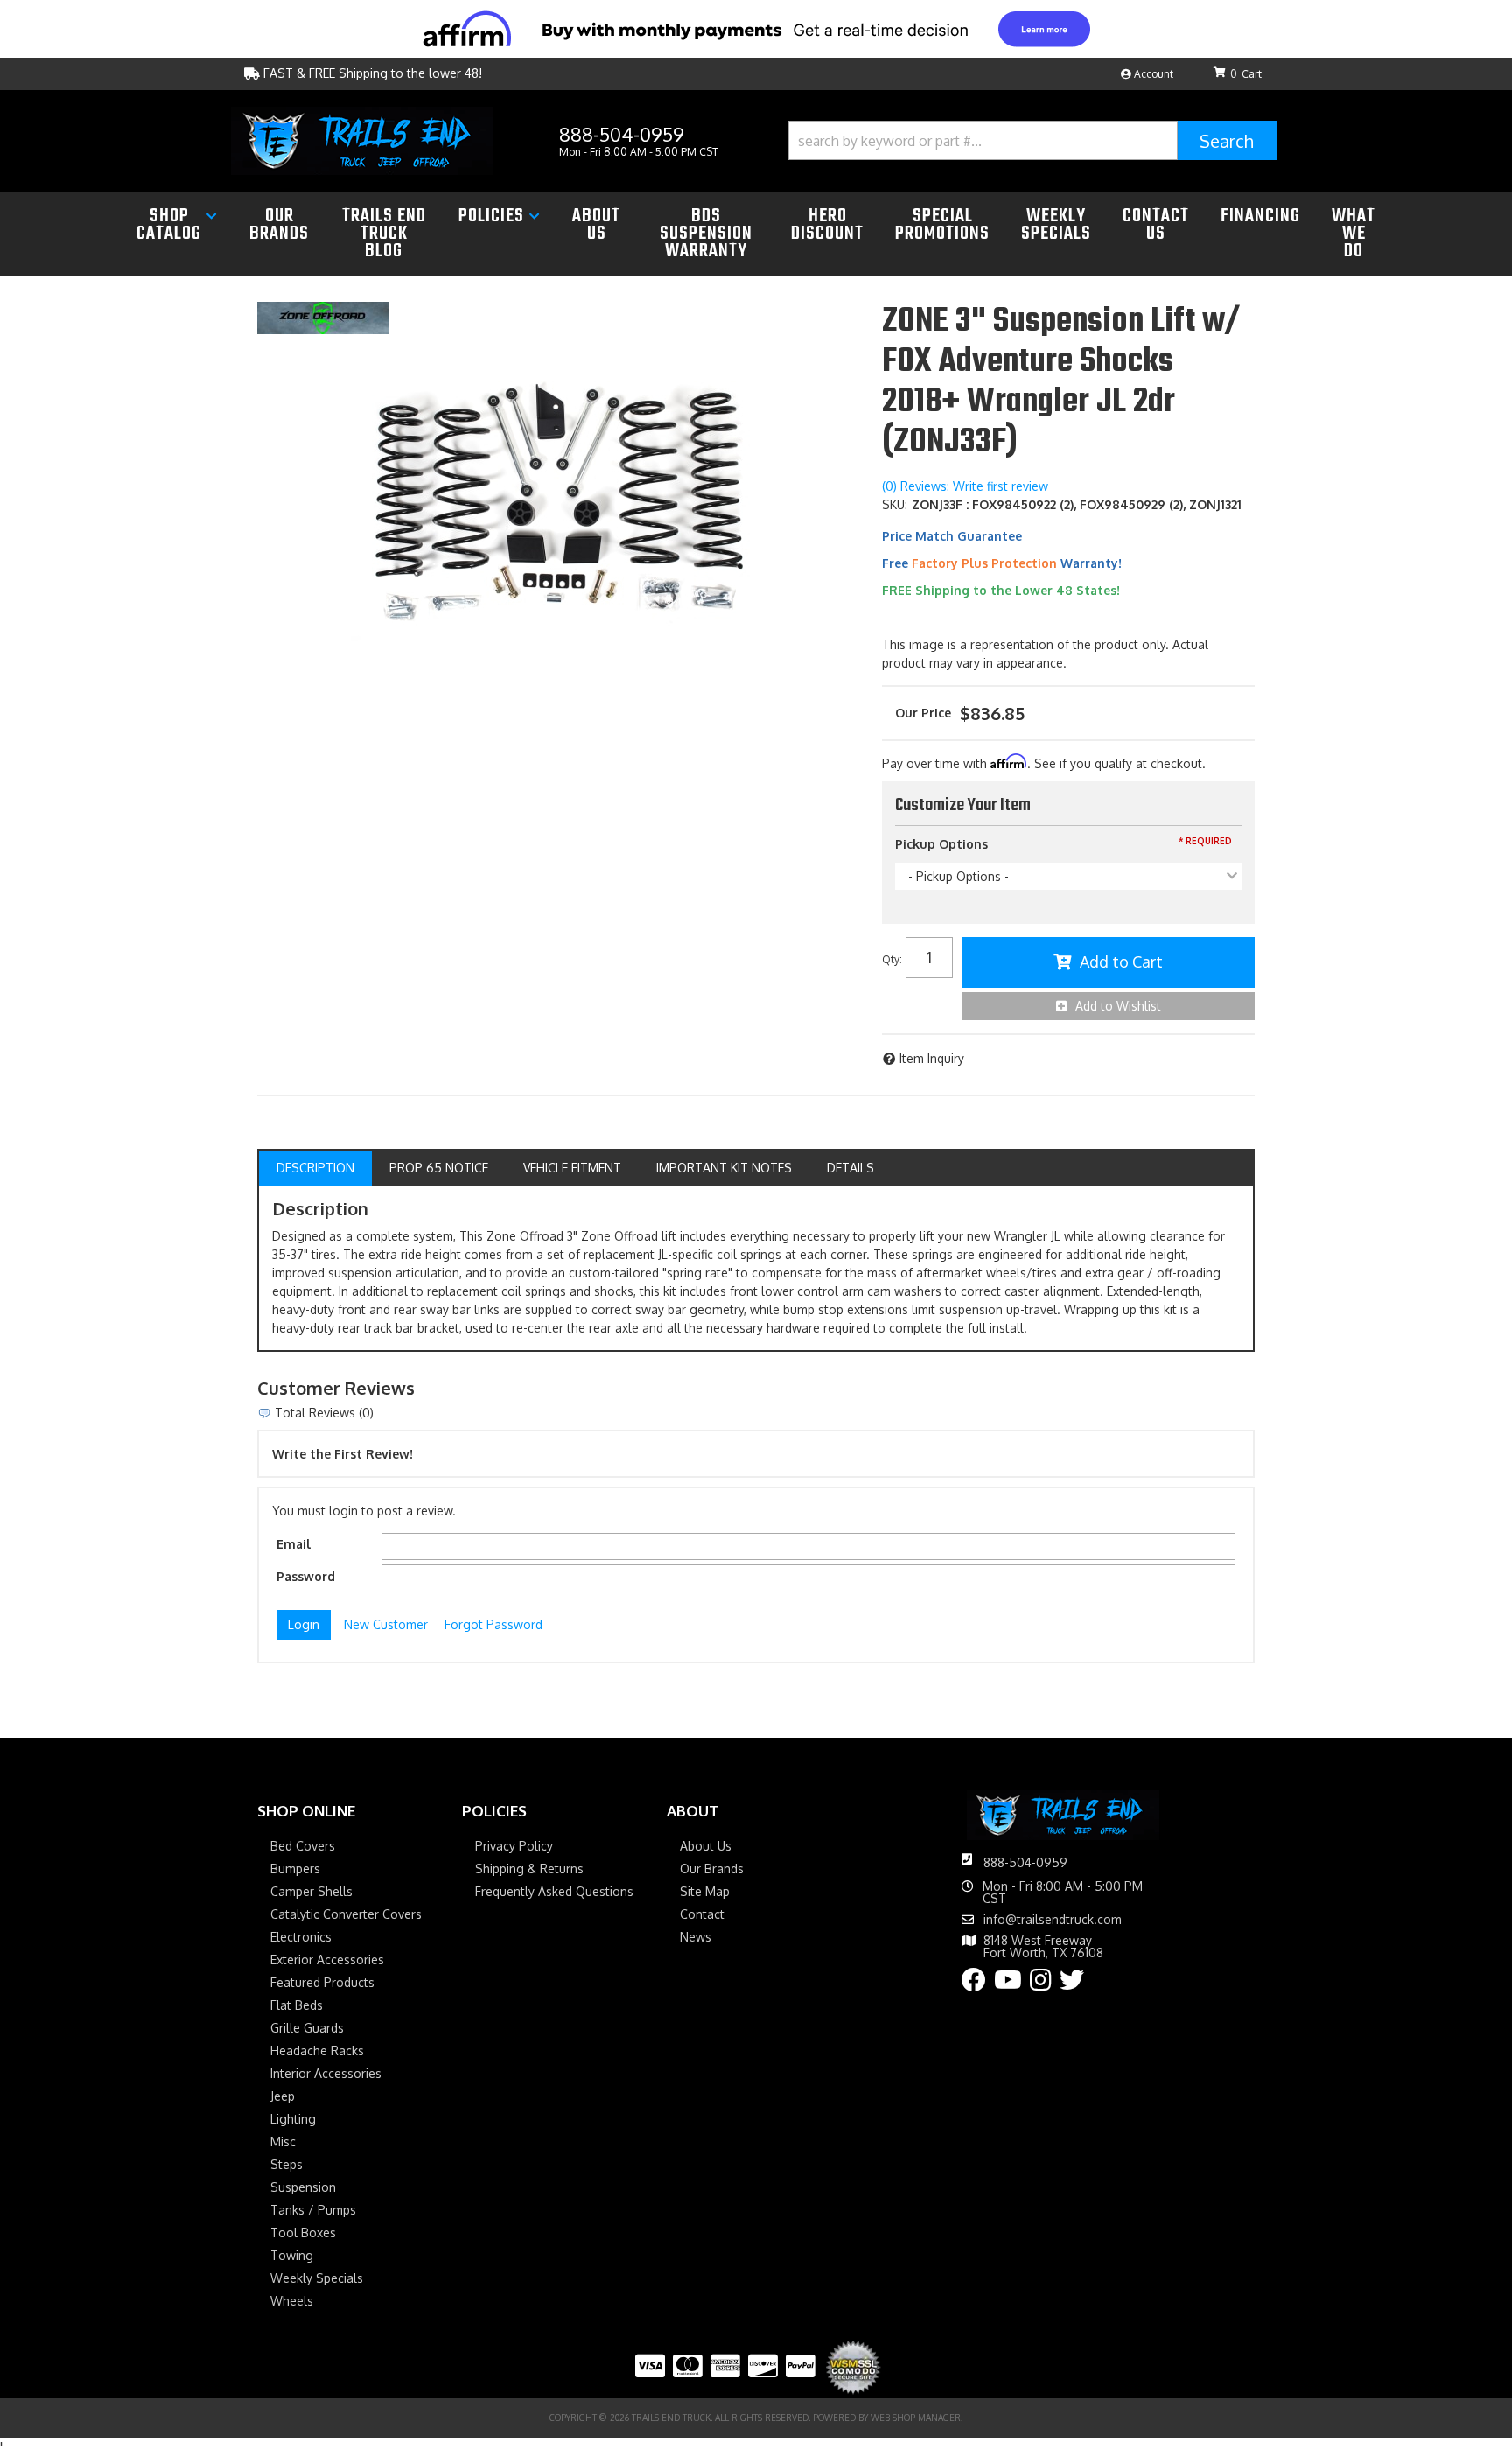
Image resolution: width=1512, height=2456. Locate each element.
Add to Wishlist (1118, 1006)
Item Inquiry (932, 1058)
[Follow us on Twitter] (1072, 1984)
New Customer (386, 1624)
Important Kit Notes (724, 1168)
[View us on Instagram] (1041, 1984)
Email (294, 1544)
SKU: (895, 504)
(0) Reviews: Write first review (965, 486)
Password (306, 1576)
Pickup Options (941, 844)
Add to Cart (1121, 962)
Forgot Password (493, 1624)
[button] (1032, 140)
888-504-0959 (1025, 1862)
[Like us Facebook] (974, 1984)
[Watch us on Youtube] (1008, 1984)
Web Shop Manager (916, 2418)
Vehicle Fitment (572, 1168)
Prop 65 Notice (439, 1168)
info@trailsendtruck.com (1053, 1920)
